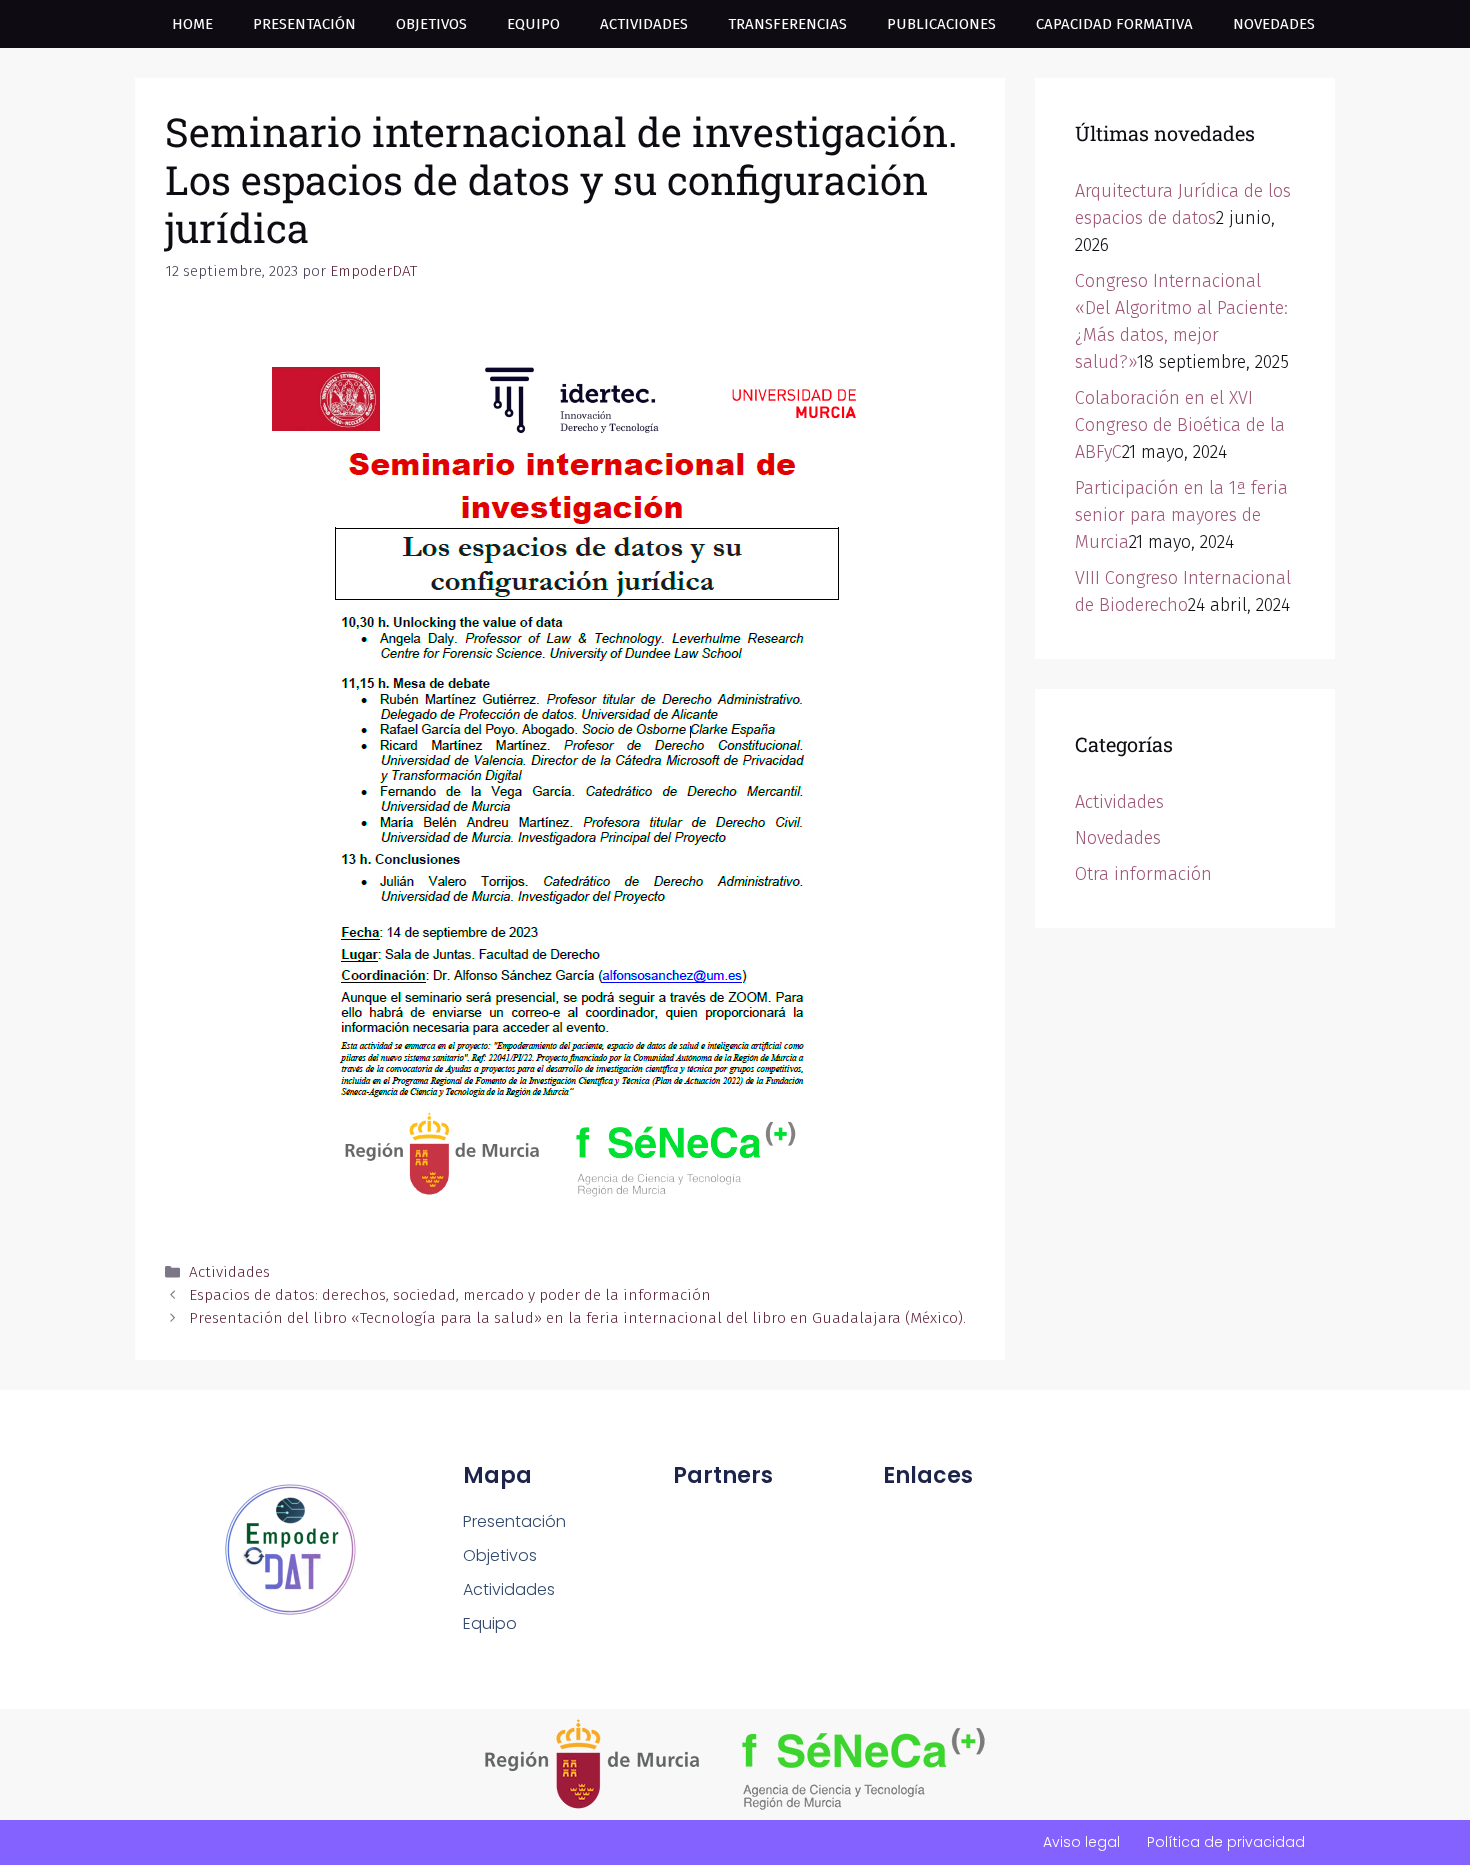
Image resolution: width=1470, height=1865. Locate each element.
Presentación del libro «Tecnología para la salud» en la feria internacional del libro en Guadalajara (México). (577, 1318)
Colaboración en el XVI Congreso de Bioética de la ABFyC (1180, 425)
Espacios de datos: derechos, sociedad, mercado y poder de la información (450, 1295)
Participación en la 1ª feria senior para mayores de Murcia (1181, 515)
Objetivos (431, 24)
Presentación (304, 24)
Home (192, 24)
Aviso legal (1081, 1842)
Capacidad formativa (1114, 24)
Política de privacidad (1226, 1842)
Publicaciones (941, 24)
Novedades (1274, 24)
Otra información (1143, 874)
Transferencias (787, 24)
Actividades (644, 24)
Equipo (533, 24)
